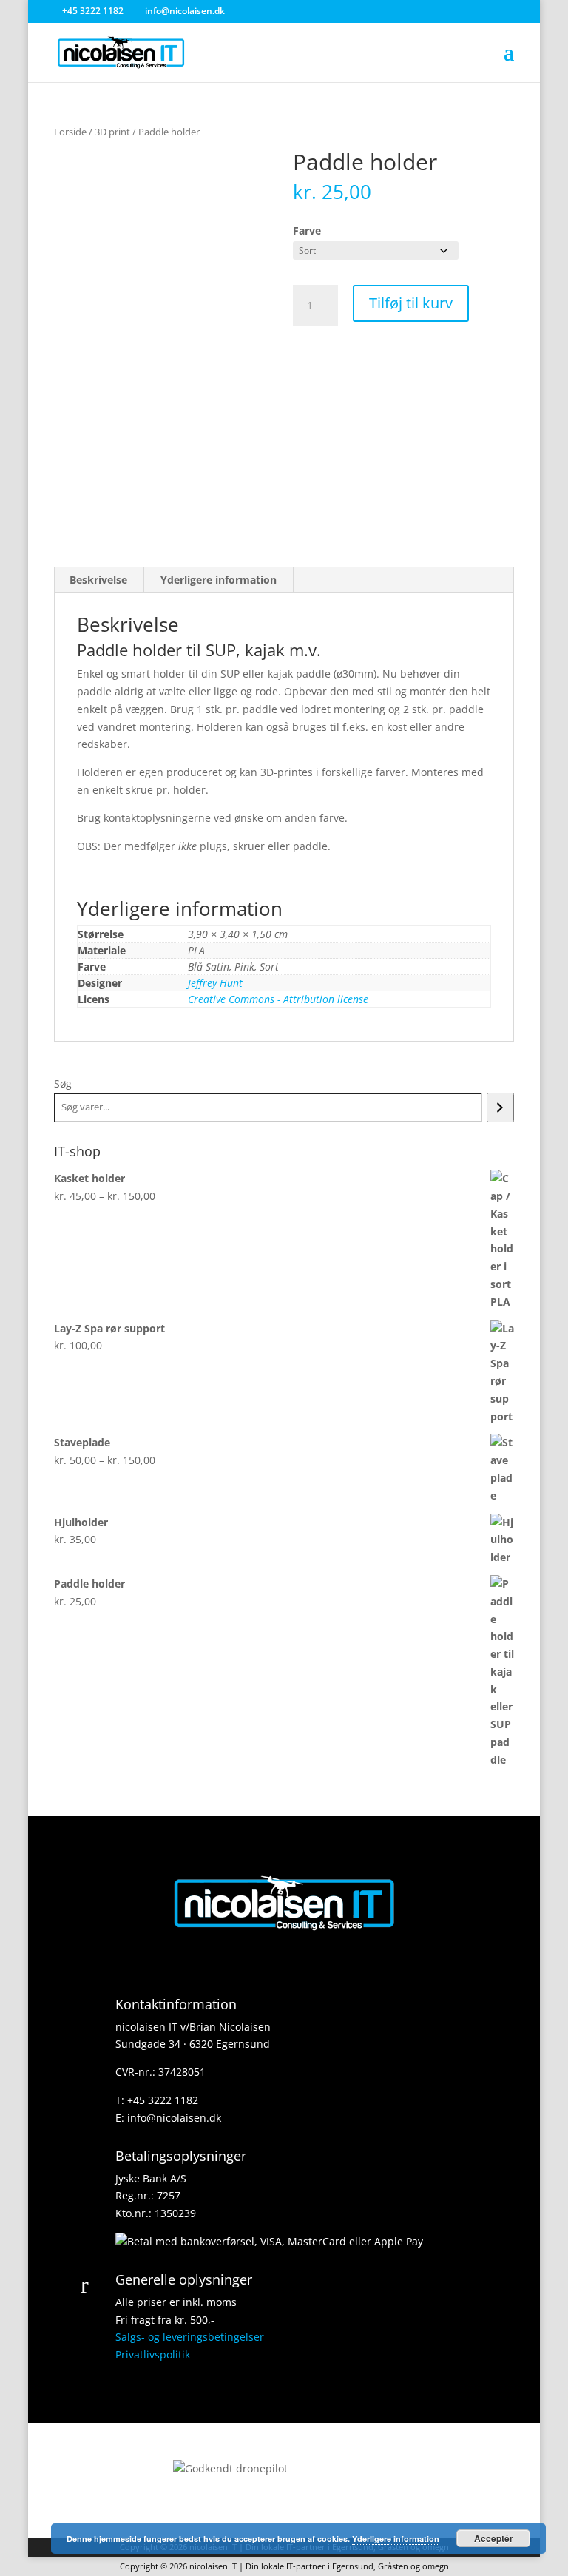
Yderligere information (396, 2539)
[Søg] (500, 1107)
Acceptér (494, 2538)
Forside (70, 132)
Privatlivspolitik (153, 2354)
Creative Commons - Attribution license (278, 999)
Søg (63, 1083)
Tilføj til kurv (411, 303)
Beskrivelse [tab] (98, 580)
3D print (112, 132)
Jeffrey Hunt (215, 983)
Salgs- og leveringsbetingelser (190, 2337)
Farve (307, 230)
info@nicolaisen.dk (174, 2118)
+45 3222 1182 (163, 2100)
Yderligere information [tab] (219, 580)
